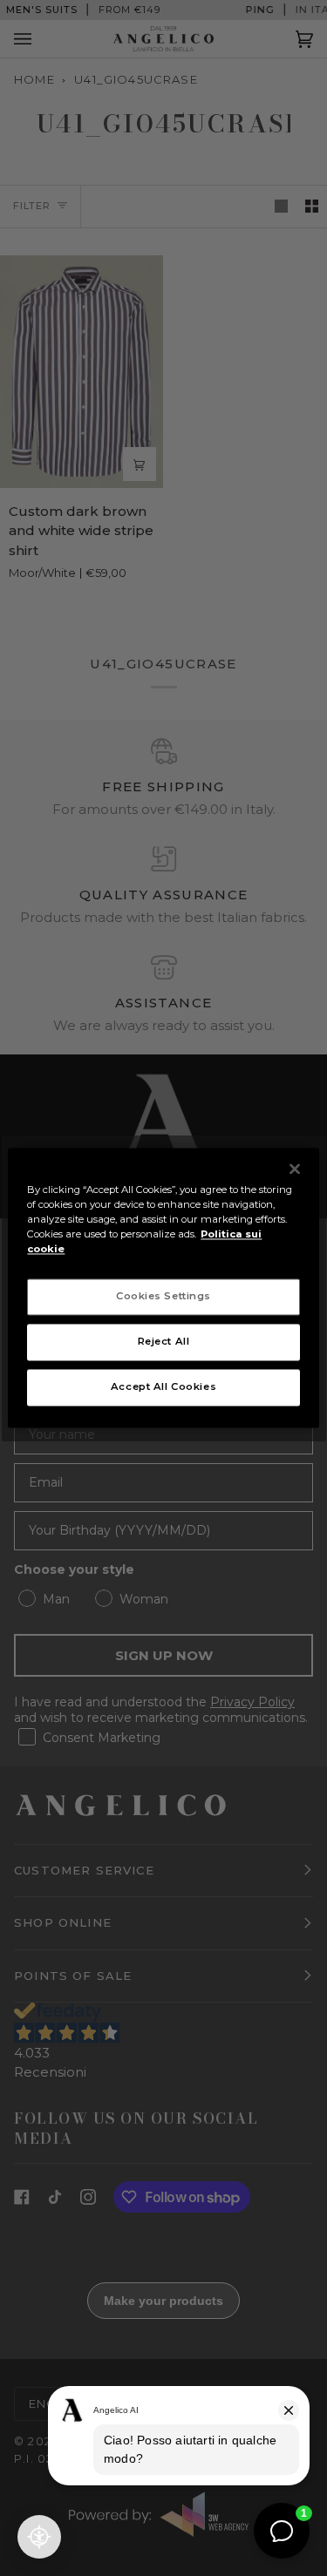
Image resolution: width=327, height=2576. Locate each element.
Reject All (164, 1342)
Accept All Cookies (163, 1387)
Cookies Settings (163, 1297)
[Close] (295, 1169)
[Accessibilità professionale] (39, 2537)
